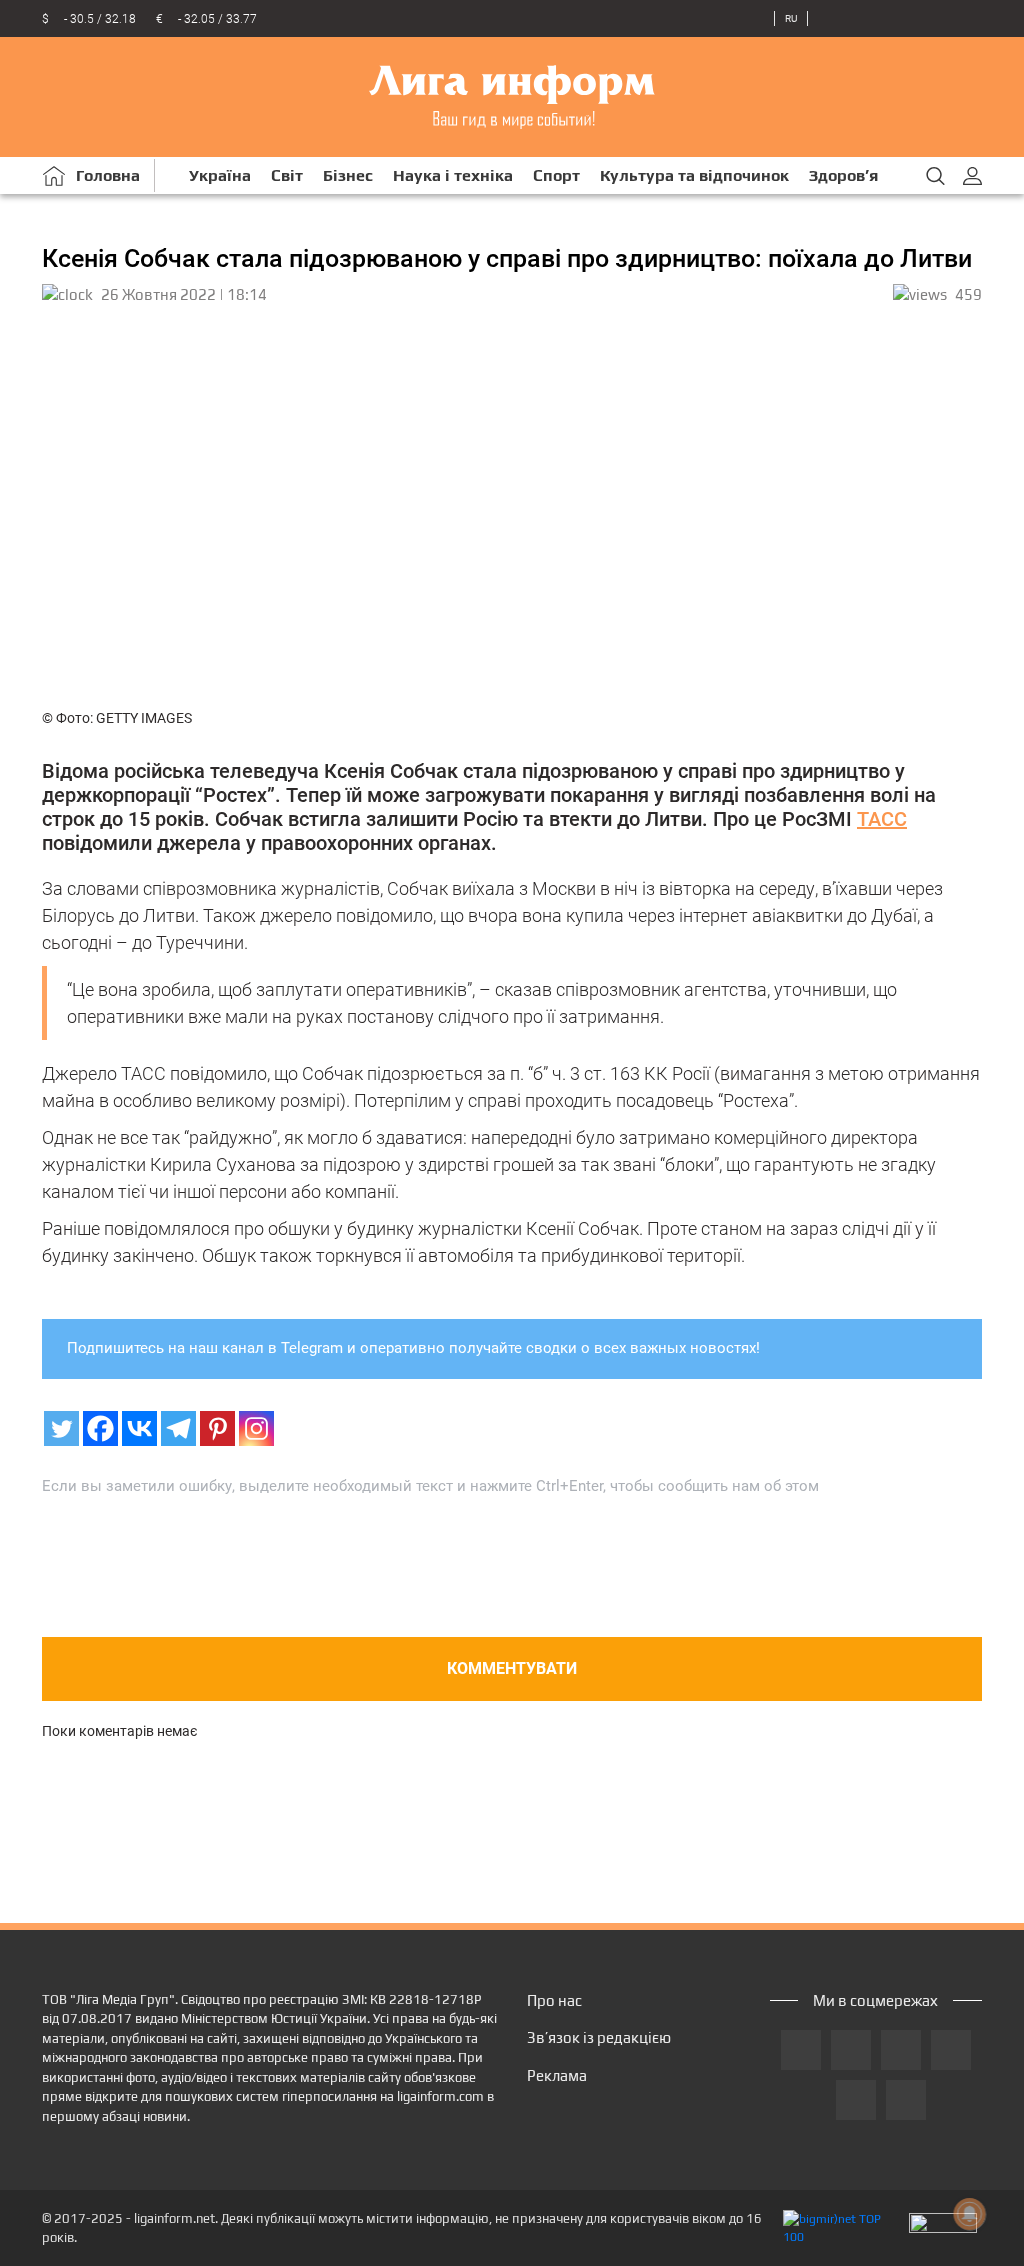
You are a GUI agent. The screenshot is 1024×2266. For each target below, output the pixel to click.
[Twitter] (61, 1428)
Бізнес (348, 175)
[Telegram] (178, 1428)
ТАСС (882, 819)
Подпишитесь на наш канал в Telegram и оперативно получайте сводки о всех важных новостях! (413, 1348)
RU (791, 18)
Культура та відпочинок (694, 175)
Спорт (556, 175)
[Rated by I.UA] (943, 2228)
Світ (287, 175)
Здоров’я (843, 175)
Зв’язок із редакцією (599, 2037)
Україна (220, 175)
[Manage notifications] (970, 2214)
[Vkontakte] (139, 1428)
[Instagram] (256, 1428)
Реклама (557, 2075)
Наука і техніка (453, 175)
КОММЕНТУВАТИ (512, 1668)
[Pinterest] (217, 1428)
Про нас (554, 2000)
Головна (108, 175)
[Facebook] (100, 1428)
